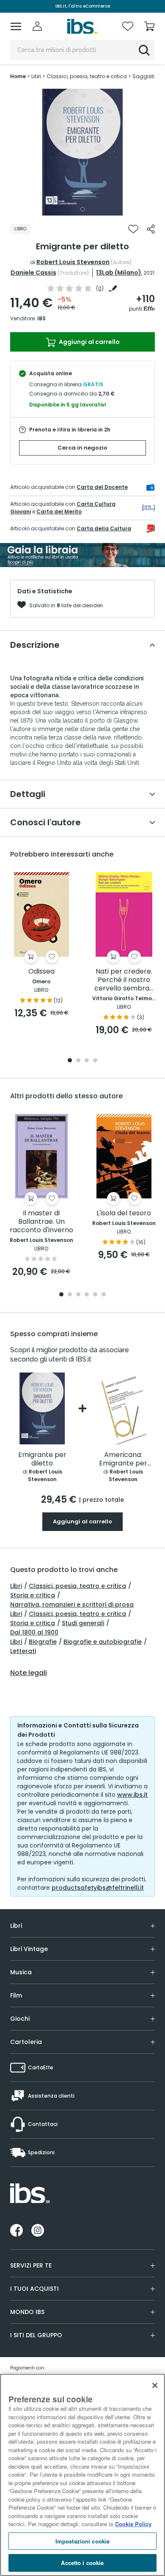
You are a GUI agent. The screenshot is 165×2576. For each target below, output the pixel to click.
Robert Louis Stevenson (73, 262)
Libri (16, 1586)
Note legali (29, 1673)
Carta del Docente (102, 487)
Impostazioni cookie (82, 2541)
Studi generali (83, 1623)
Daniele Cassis (33, 273)
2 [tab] (78, 1061)
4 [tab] (95, 1061)
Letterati (23, 1651)
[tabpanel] (82, 152)
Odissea (41, 972)
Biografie (43, 1642)
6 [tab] (104, 1295)
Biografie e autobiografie (103, 1642)
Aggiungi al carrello (89, 342)
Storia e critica (33, 1595)
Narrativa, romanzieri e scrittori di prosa (72, 1605)
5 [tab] (95, 1295)
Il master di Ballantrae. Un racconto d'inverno (41, 1222)
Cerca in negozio (82, 448)
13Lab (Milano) (119, 273)
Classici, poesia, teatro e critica (77, 1586)
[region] (82, 2475)
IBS (41, 318)
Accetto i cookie (82, 2563)
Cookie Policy (133, 2524)
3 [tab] (87, 1061)
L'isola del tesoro (124, 1213)
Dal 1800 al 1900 (34, 1632)
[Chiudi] (155, 2385)
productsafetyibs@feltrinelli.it (98, 1888)
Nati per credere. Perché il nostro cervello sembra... (124, 980)
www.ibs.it (132, 1795)
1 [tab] (82, 209)
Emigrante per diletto (42, 1459)
